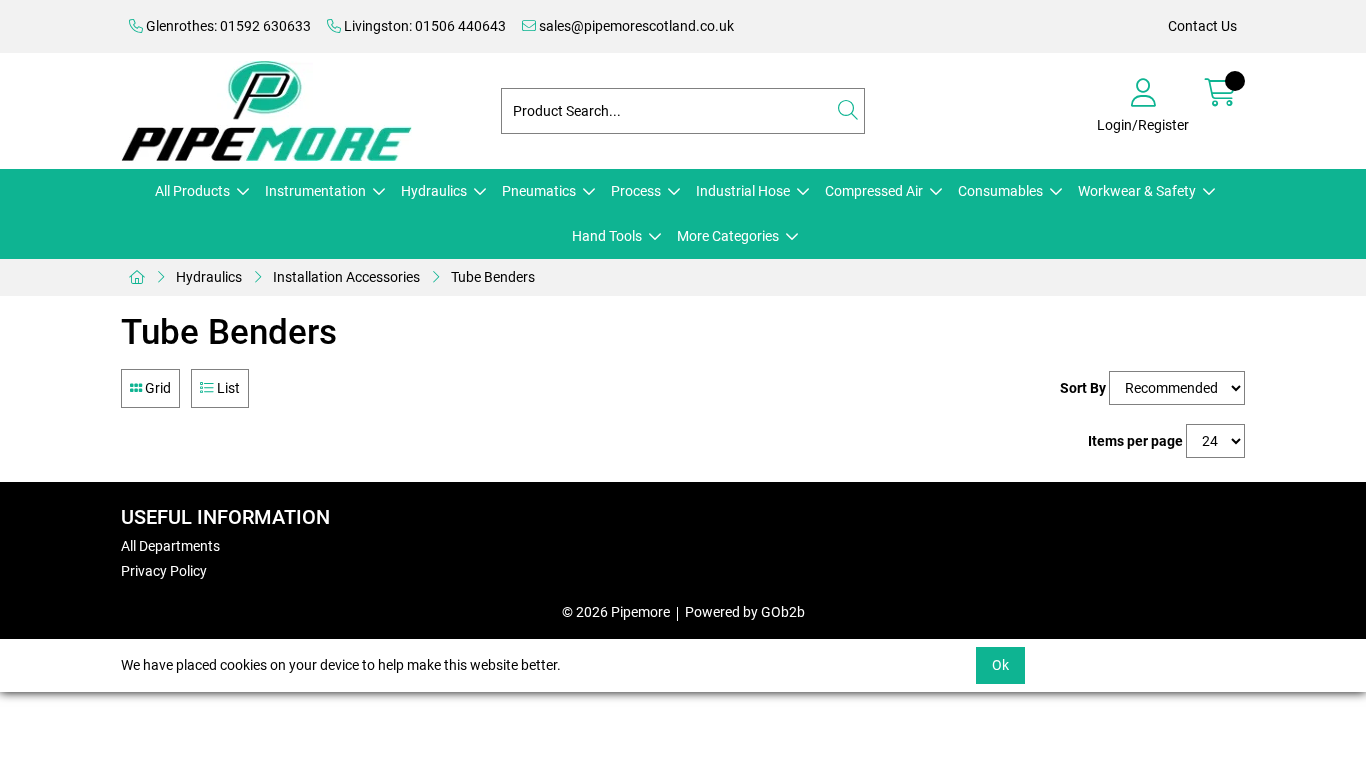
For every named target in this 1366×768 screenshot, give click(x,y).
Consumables (1000, 191)
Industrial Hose (743, 191)
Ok (1000, 665)
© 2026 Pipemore (616, 612)
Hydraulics (434, 191)
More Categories (728, 236)
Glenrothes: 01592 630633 (227, 26)
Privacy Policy (164, 571)
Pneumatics (539, 191)
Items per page (1135, 441)
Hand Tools (607, 236)
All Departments (170, 546)
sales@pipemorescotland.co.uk (635, 26)
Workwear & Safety (1137, 191)
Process (636, 191)
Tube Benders (493, 277)
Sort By (1083, 388)
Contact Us (1202, 26)
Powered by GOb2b (745, 612)
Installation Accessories (346, 277)
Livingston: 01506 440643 (423, 26)
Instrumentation (315, 191)
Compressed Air (874, 191)
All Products (192, 191)
